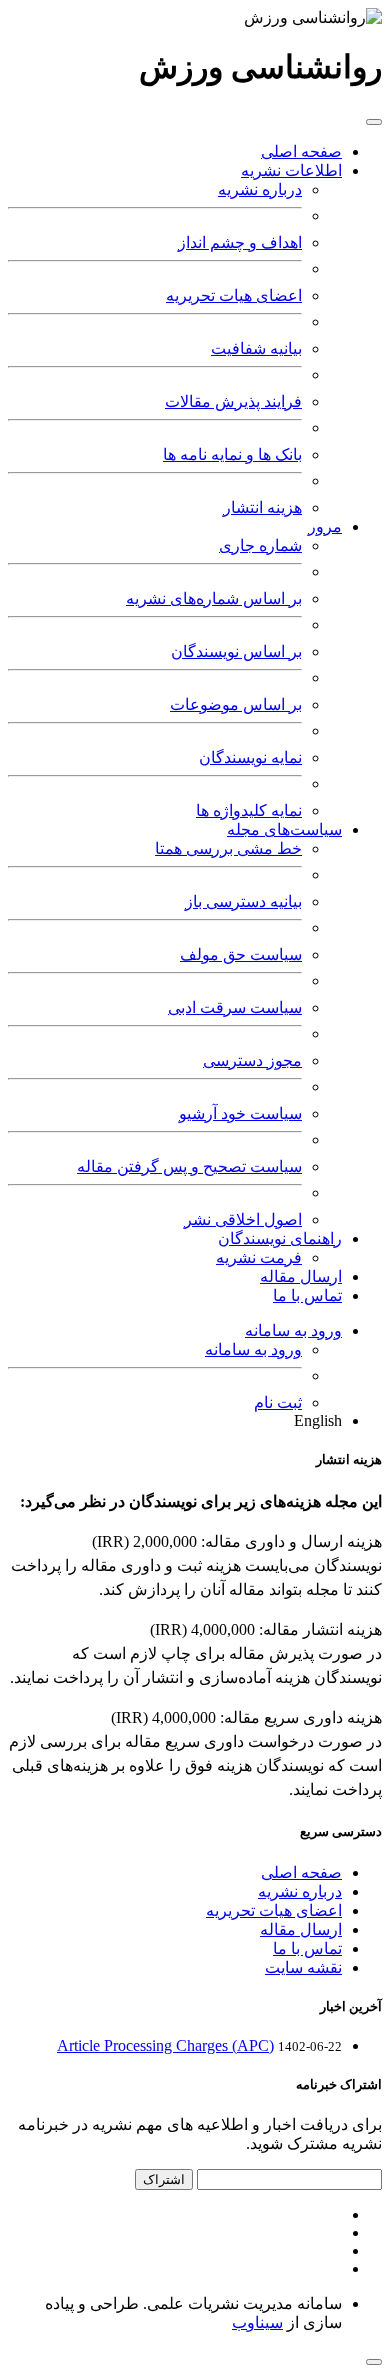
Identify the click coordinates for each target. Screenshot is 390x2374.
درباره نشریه (260, 189)
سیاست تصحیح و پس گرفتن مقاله (189, 1166)
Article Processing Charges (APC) (165, 2045)
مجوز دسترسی (252, 1060)
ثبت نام (278, 1402)
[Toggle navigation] (374, 122)
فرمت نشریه (259, 1257)
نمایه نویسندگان (250, 757)
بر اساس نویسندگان (236, 651)
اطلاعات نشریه (291, 170)
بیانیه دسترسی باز (243, 901)
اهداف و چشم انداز (240, 242)
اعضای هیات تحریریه (234, 295)
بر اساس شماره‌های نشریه (214, 598)
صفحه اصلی (301, 151)
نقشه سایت (303, 1967)
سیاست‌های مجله (284, 829)
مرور (325, 526)
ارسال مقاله (301, 1276)
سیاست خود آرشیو (240, 1113)
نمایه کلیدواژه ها (249, 810)
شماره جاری (260, 545)
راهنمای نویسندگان (280, 1238)
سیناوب (257, 2322)
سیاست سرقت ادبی (235, 1007)
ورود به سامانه (293, 1330)
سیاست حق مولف (241, 954)
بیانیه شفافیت (256, 348)
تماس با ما (307, 1295)
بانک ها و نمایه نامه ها (232, 454)
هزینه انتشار (262, 507)
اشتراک (164, 2179)
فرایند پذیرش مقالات (233, 401)
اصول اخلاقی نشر (243, 1219)
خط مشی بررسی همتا (228, 848)
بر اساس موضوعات (236, 704)
